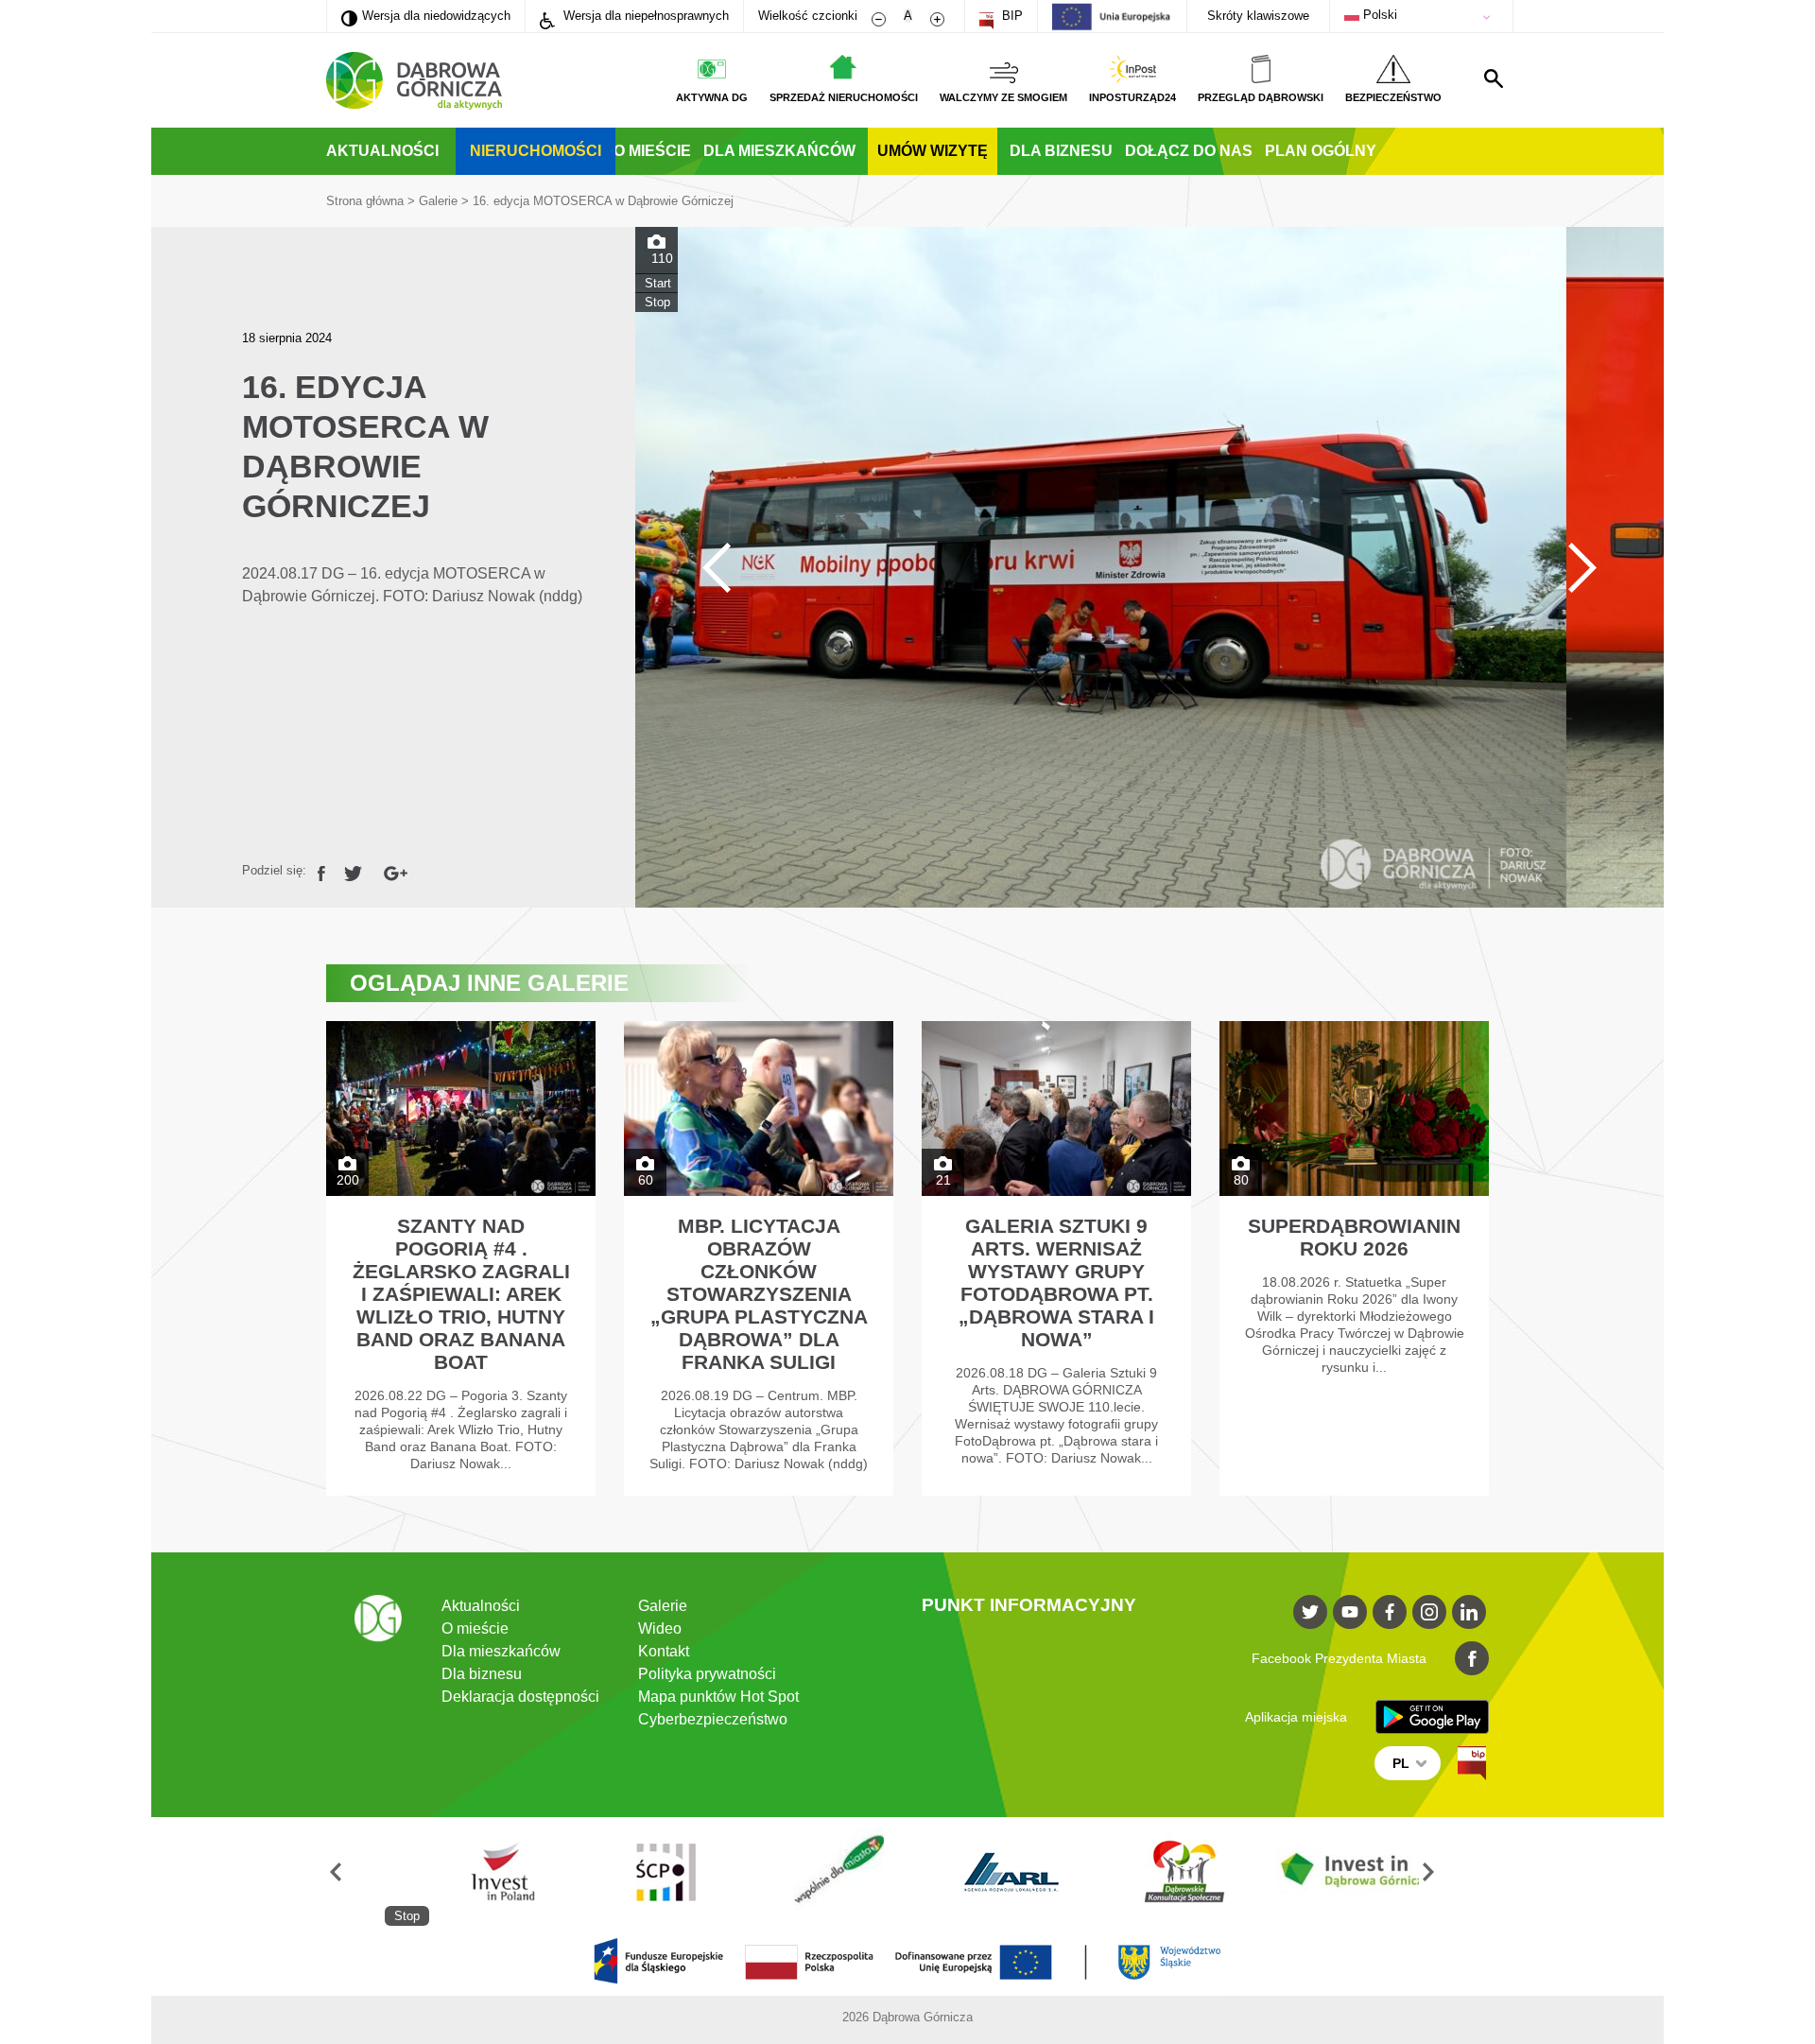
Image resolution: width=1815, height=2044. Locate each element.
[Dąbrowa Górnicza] (414, 81)
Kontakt (664, 1651)
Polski (1378, 15)
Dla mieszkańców (779, 151)
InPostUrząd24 (1132, 97)
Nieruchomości (536, 151)
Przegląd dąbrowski (1261, 97)
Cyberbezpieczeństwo (713, 1719)
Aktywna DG (712, 97)
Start (658, 283)
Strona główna (365, 201)
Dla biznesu (1061, 151)
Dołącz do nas (1189, 151)
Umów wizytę (933, 151)
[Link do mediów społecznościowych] (1310, 1612)
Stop (657, 302)
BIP (1011, 16)
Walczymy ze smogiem (1003, 97)
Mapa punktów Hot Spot (718, 1697)
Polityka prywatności (707, 1674)
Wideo (660, 1628)
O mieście (652, 151)
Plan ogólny (1321, 151)
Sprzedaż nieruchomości (844, 97)
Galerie (438, 201)
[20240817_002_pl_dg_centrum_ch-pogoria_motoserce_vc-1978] (1149, 567)
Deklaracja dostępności (520, 1697)
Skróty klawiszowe (1258, 16)
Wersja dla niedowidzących (426, 15)
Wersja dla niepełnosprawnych (644, 16)
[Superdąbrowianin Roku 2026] (1354, 1258)
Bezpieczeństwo (1393, 97)
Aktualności (382, 151)
